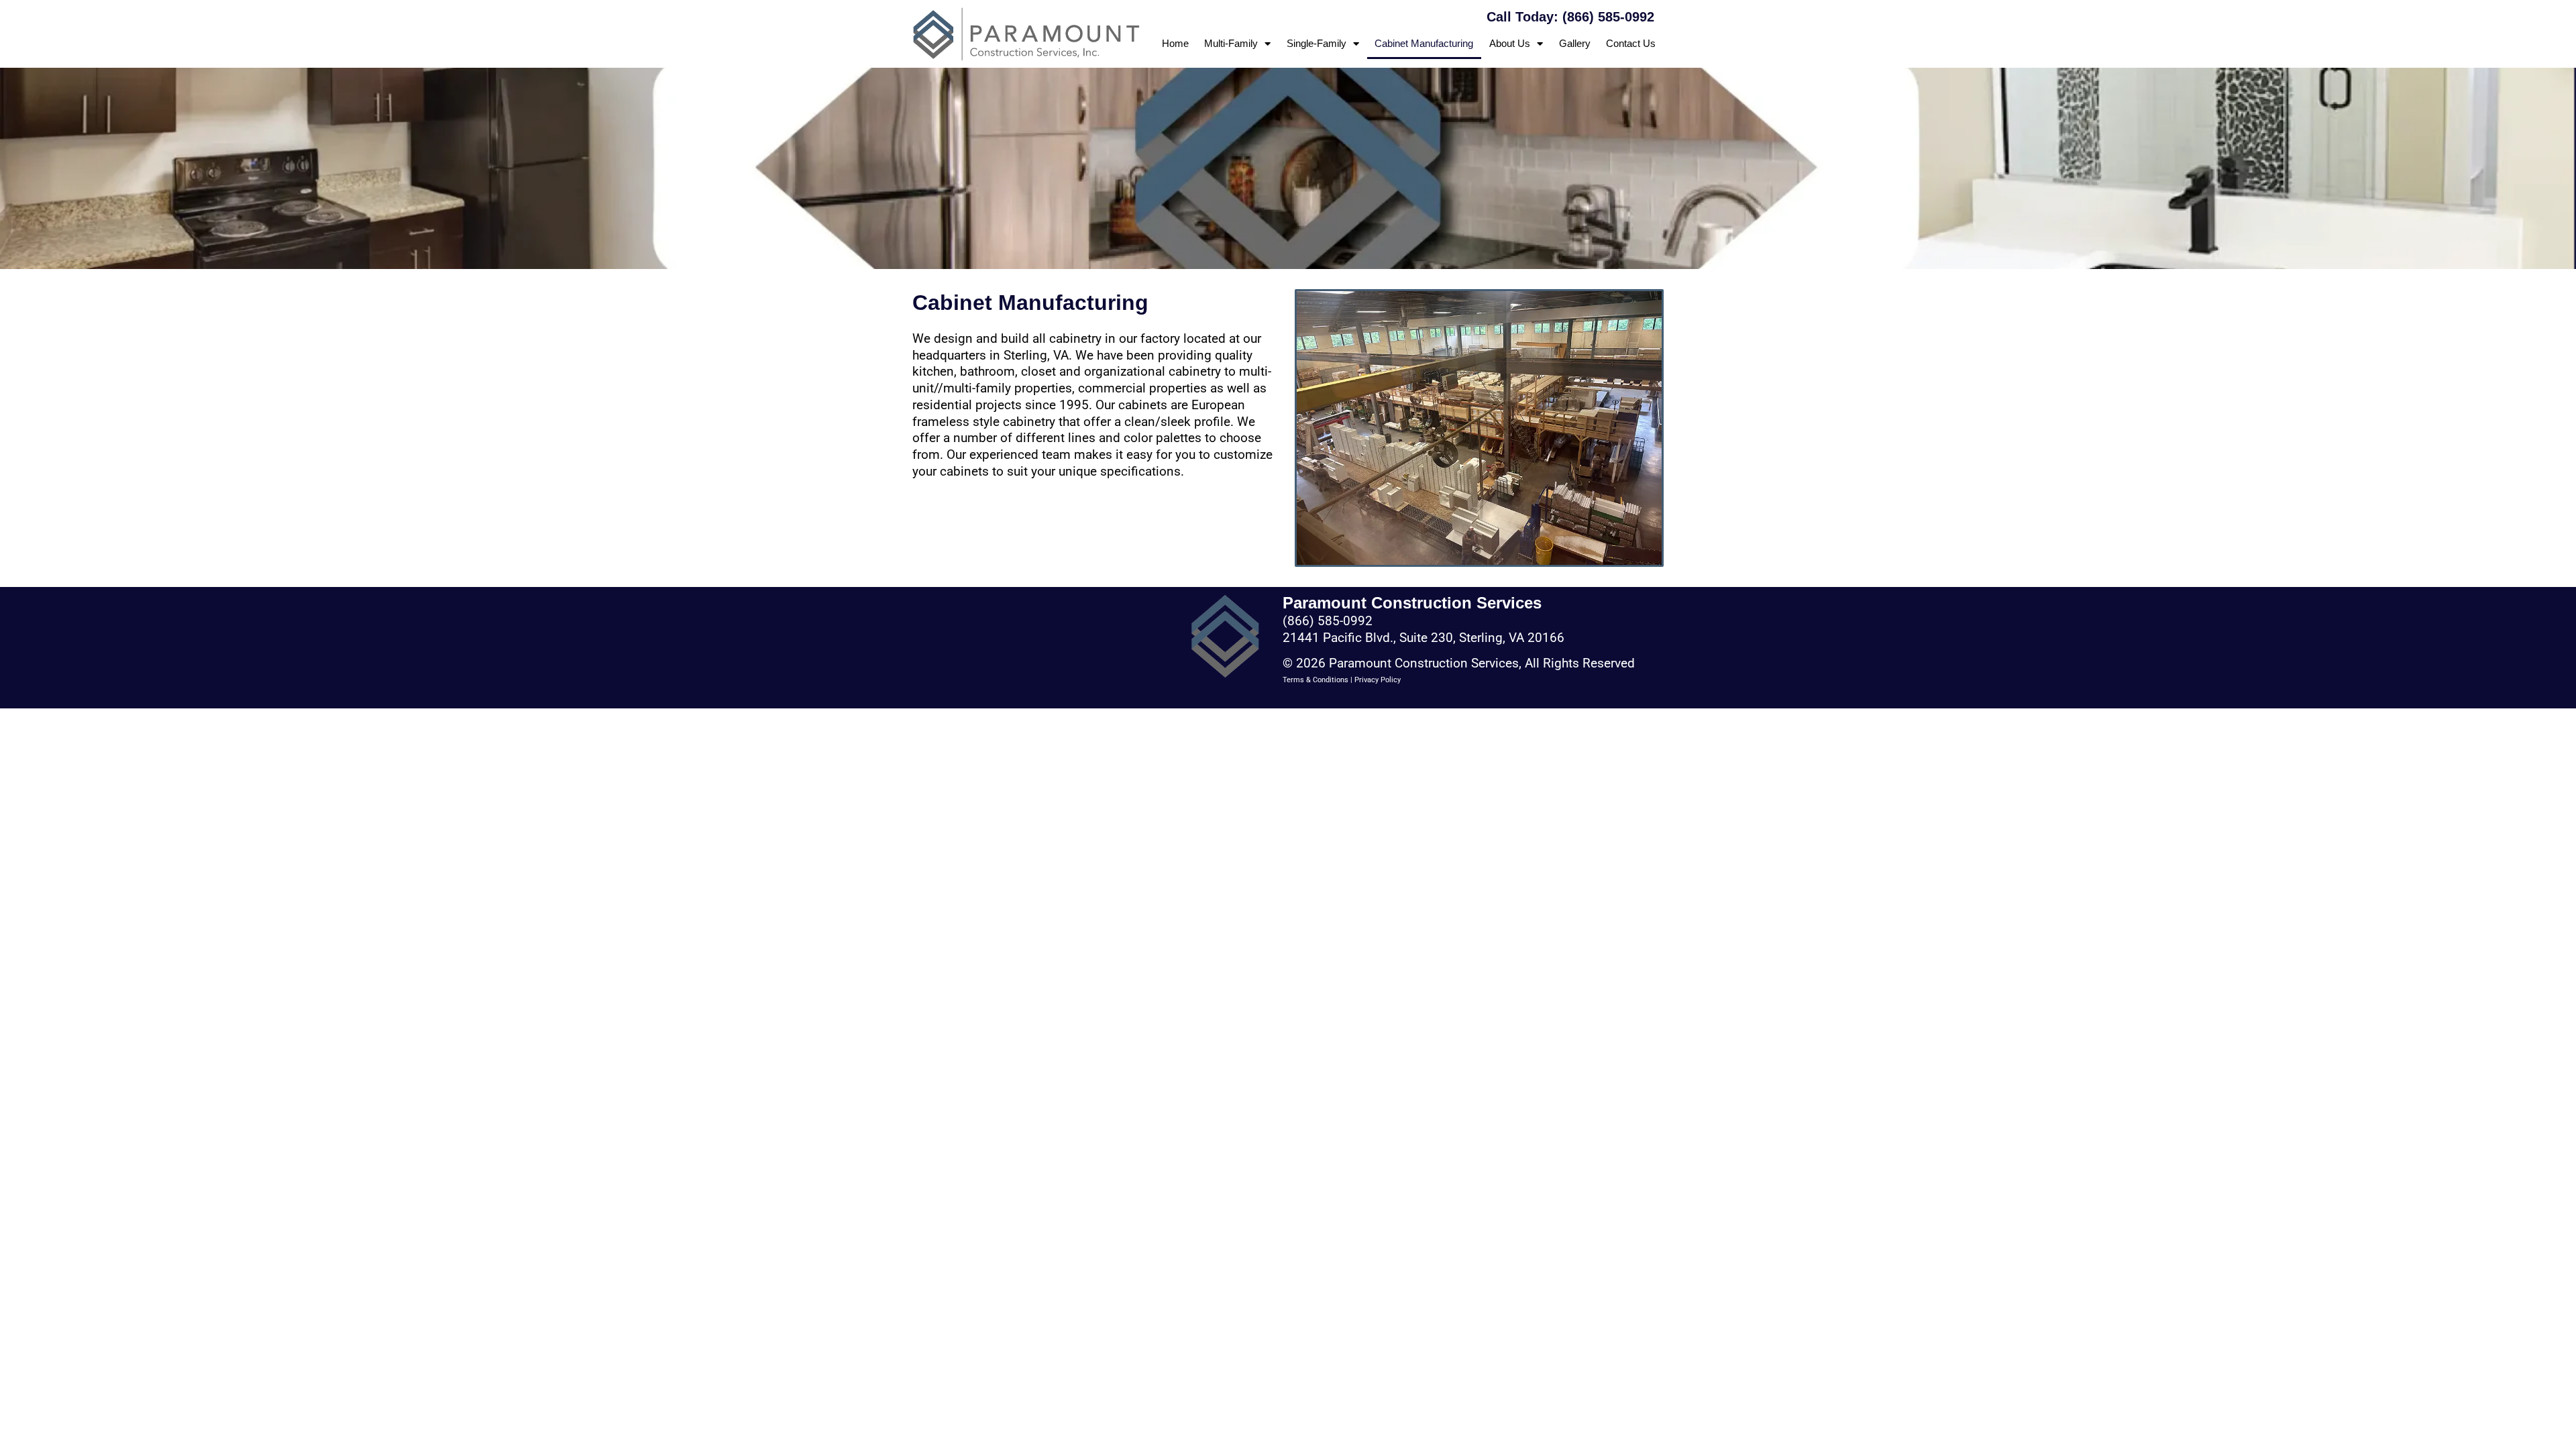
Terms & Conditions (1316, 680)
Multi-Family (1231, 43)
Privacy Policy (1378, 680)
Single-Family (1317, 43)
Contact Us (1631, 43)
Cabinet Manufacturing (1424, 43)
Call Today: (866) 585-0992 (1570, 17)
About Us (1510, 43)
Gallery (1575, 43)
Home (1175, 43)
